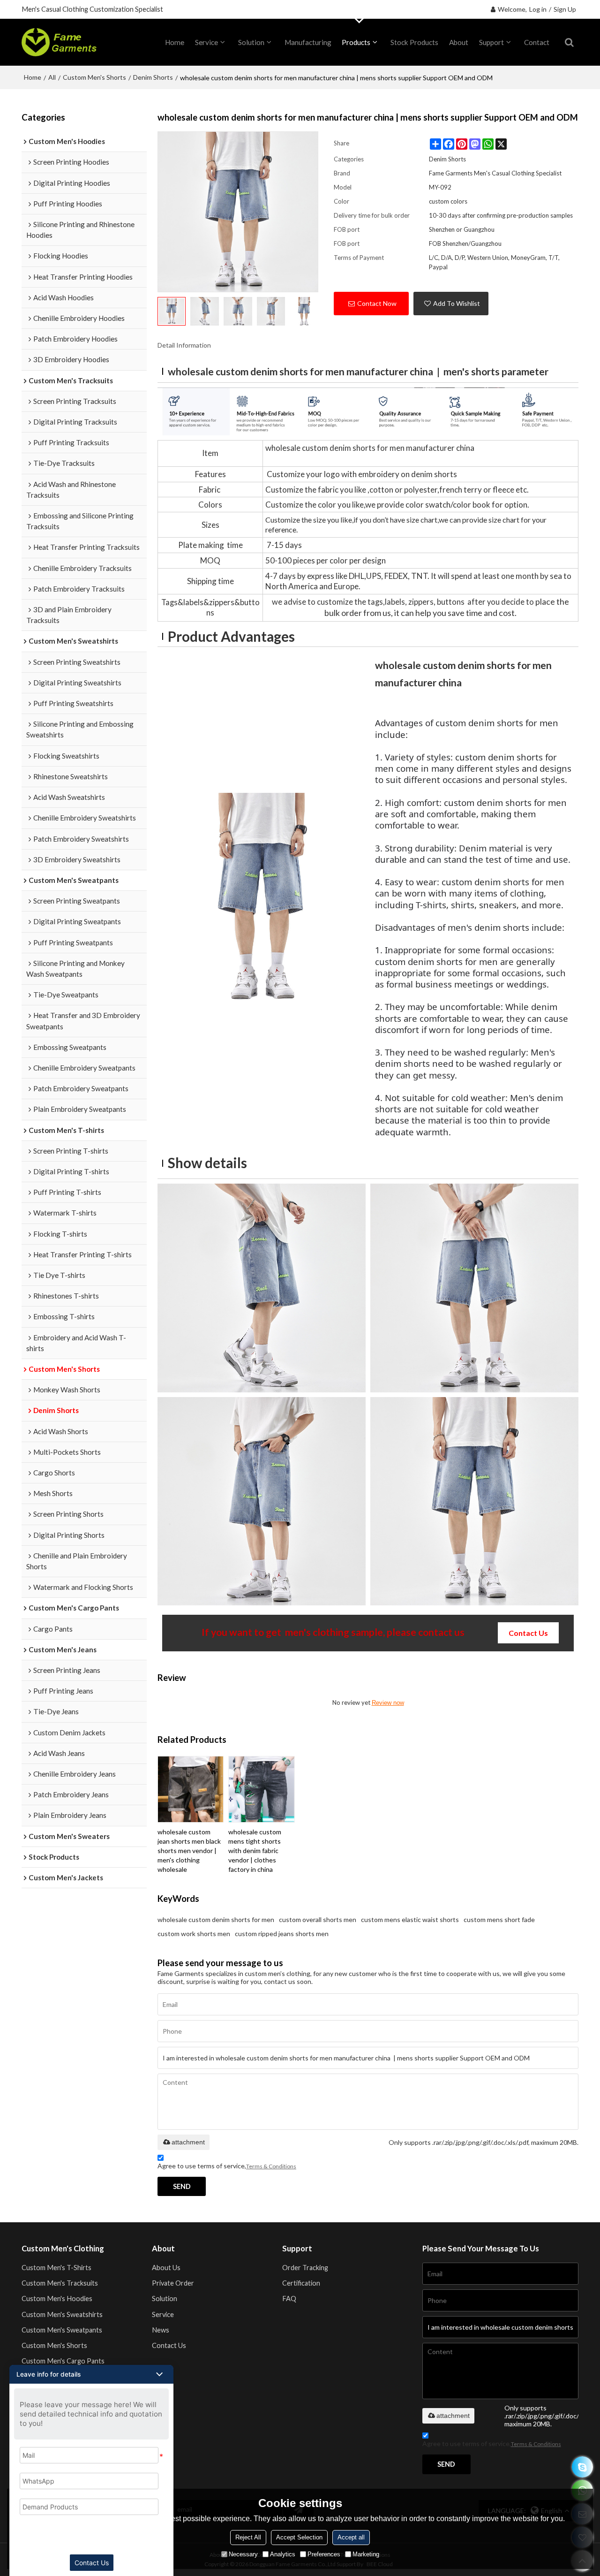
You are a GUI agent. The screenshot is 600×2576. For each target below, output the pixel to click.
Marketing (366, 2554)
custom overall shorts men (318, 1919)
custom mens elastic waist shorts (410, 1919)
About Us (166, 2268)
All (52, 77)
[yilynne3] (582, 2467)
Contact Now (377, 303)
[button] (91, 2374)
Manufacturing (308, 42)
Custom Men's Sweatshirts (62, 2314)
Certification (301, 2283)
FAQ (289, 2299)
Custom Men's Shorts (94, 77)
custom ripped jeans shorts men (282, 1934)
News (161, 2330)
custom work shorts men (194, 1934)
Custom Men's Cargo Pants (63, 2361)
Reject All (248, 2537)
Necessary (243, 2554)
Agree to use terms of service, (227, 2166)
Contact (537, 42)
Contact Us (169, 2345)
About (459, 42)
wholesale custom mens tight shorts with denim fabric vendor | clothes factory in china (255, 1850)
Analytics (283, 2554)
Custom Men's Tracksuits (60, 2283)
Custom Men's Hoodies (57, 2299)
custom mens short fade (499, 1919)
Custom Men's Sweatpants (62, 2330)
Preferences (324, 2554)
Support (491, 42)
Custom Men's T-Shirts (56, 2268)
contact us (528, 1633)
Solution (251, 42)
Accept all (351, 2537)
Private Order (173, 2283)
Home (33, 77)
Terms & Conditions (271, 2166)
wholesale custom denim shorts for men (216, 1919)
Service (206, 42)
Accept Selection (299, 2537)
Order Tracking (305, 2268)
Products (356, 42)
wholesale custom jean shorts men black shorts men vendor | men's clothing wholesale (189, 1850)
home (175, 42)
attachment (188, 2142)
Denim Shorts (153, 77)
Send (182, 2186)
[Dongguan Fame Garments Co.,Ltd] (59, 42)
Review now (388, 1703)
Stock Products (414, 42)
